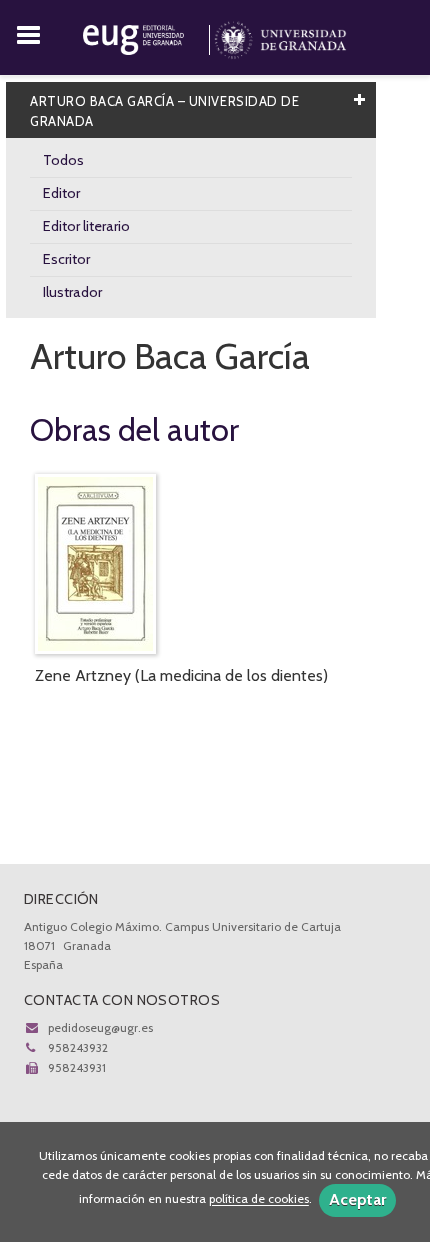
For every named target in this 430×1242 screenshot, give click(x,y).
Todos (63, 160)
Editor (61, 193)
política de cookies (259, 1199)
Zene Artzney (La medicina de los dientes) (181, 675)
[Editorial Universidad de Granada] (148, 36)
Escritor (66, 259)
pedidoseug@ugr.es (100, 1027)
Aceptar (357, 1199)
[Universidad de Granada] (280, 36)
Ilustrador (72, 292)
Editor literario (86, 226)
